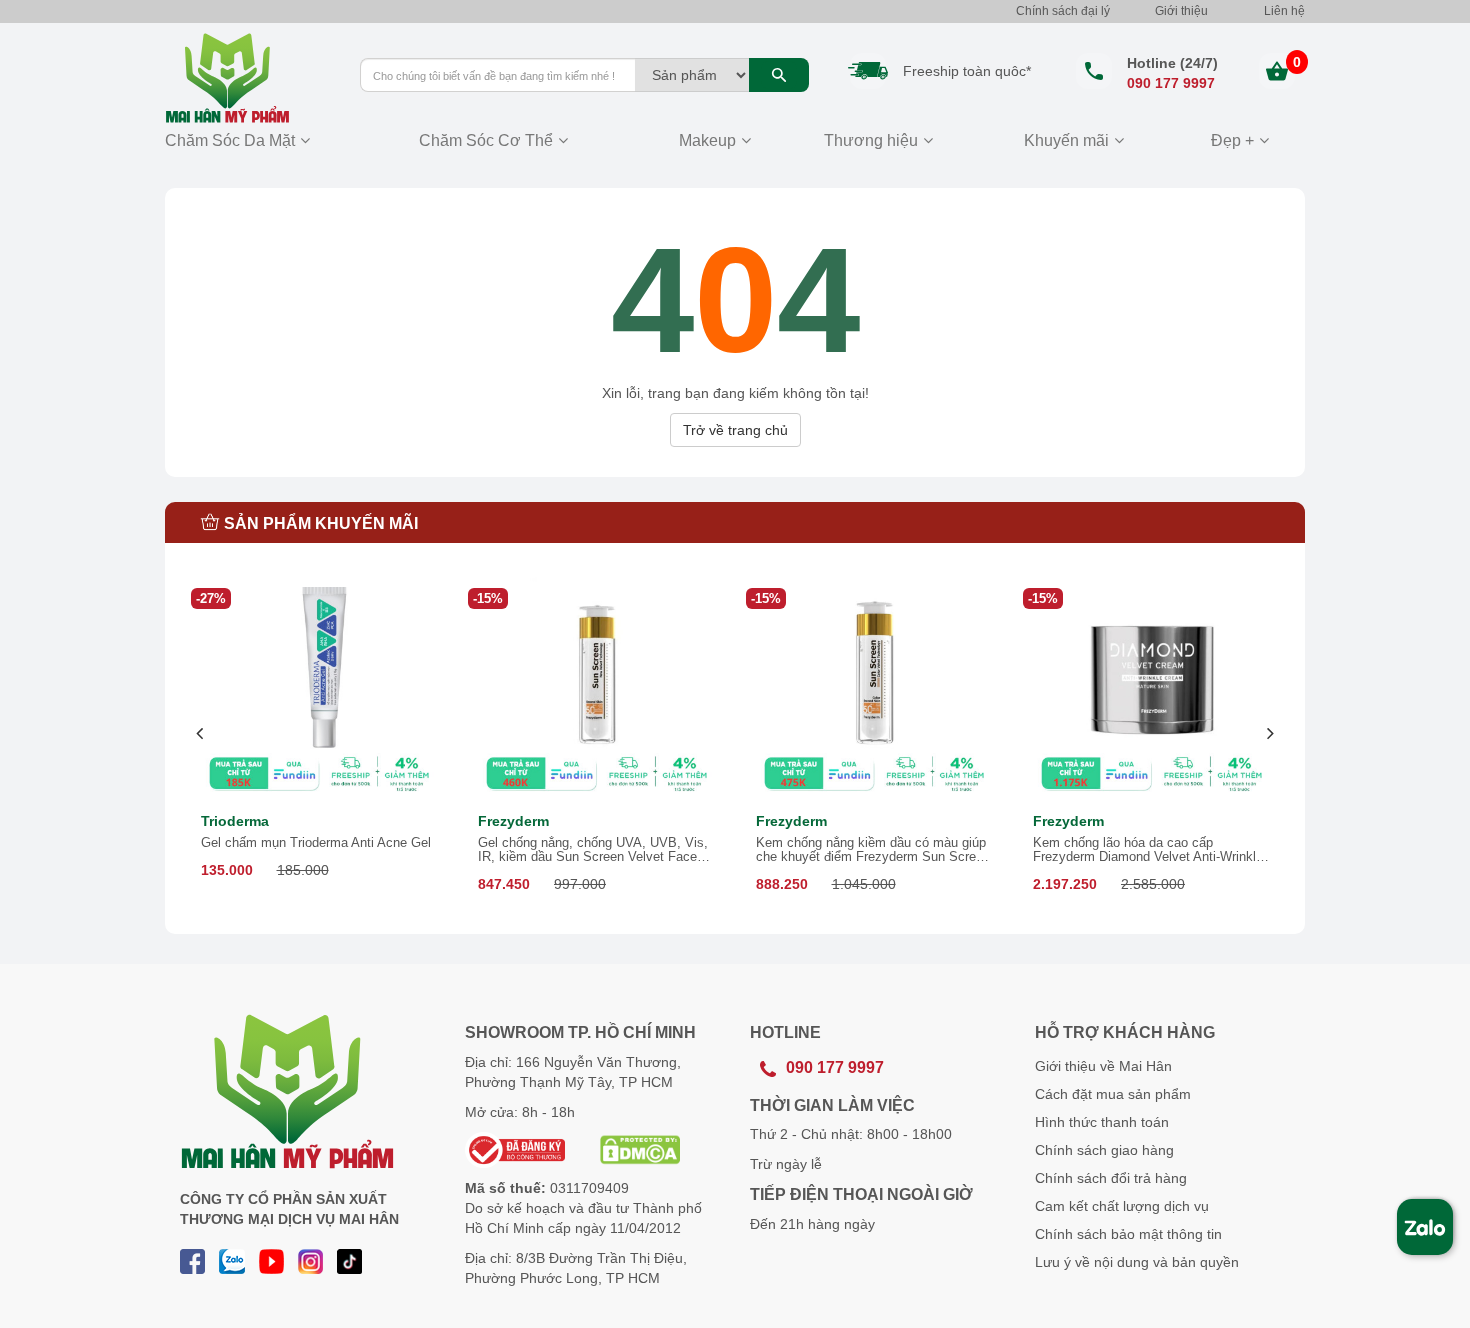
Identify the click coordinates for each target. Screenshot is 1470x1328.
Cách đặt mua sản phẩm (1113, 1094)
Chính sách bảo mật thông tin (1128, 1234)
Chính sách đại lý (1063, 11)
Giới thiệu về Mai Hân (1103, 1066)
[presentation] (200, 733)
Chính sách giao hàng (1104, 1150)
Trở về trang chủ (735, 430)
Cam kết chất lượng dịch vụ (1122, 1206)
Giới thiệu (1181, 11)
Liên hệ (1284, 11)
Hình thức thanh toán (1102, 1122)
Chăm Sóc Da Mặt (230, 140)
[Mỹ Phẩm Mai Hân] (247, 78)
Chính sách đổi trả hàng (1111, 1178)
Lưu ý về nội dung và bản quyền (1137, 1262)
